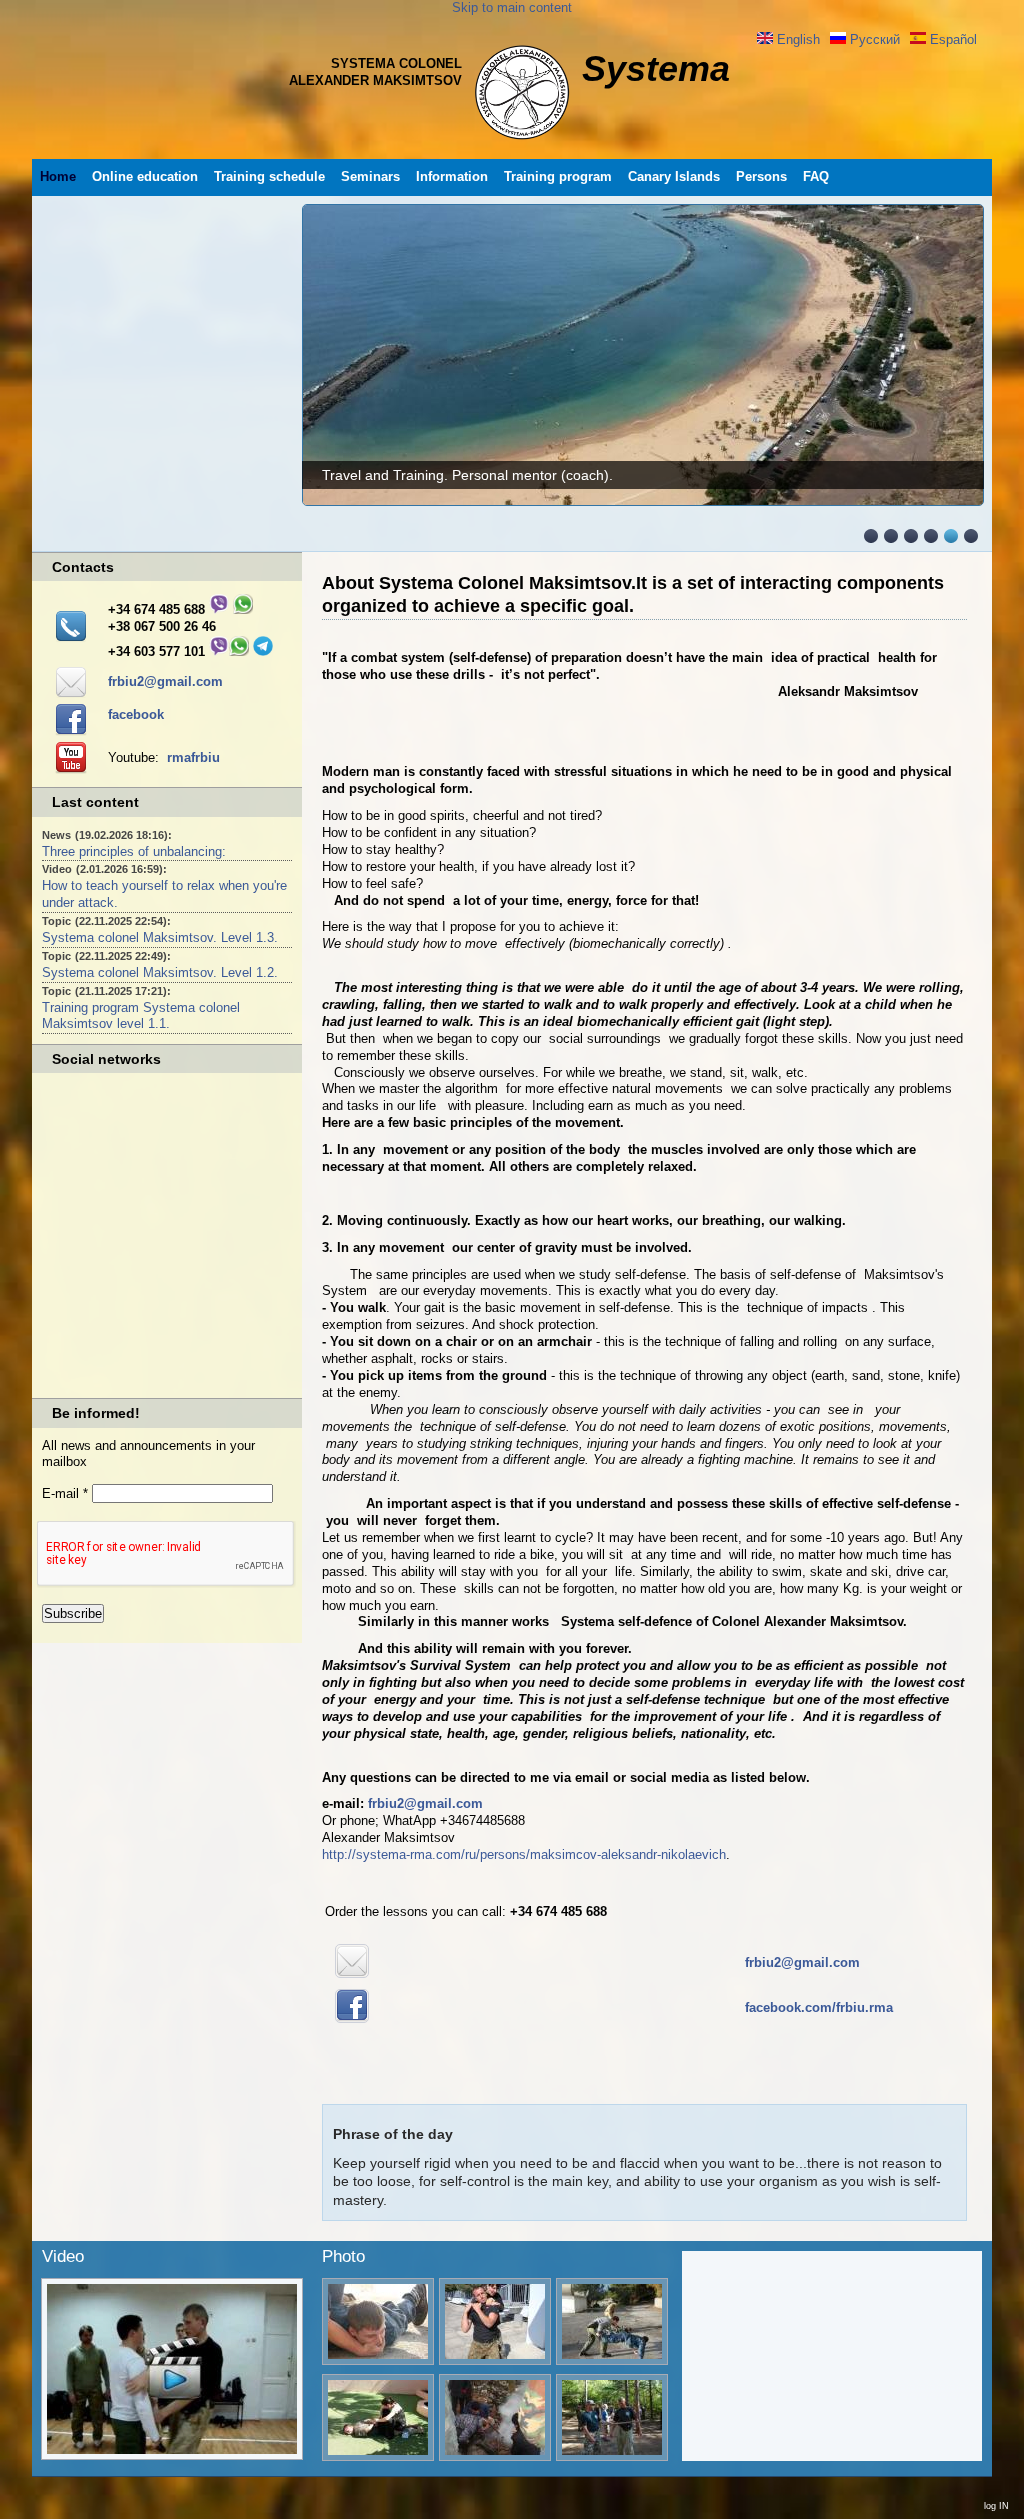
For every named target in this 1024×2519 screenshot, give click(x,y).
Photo (343, 2256)
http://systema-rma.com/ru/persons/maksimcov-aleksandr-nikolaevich (524, 1854)
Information (452, 176)
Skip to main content (512, 7)
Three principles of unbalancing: (134, 851)
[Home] (522, 139)
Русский (873, 39)
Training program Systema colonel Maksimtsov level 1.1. (141, 1016)
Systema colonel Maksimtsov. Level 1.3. (160, 937)
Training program (558, 176)
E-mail (65, 1493)
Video (63, 2256)
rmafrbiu (193, 757)
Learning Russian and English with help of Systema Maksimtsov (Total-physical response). (607, 475)
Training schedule (269, 176)
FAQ (816, 176)
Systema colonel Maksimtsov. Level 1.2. (160, 972)
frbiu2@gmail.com (165, 681)
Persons (761, 176)
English (796, 39)
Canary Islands (674, 176)
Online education (145, 176)
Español (951, 39)
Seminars (370, 176)
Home (58, 176)
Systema (656, 68)
